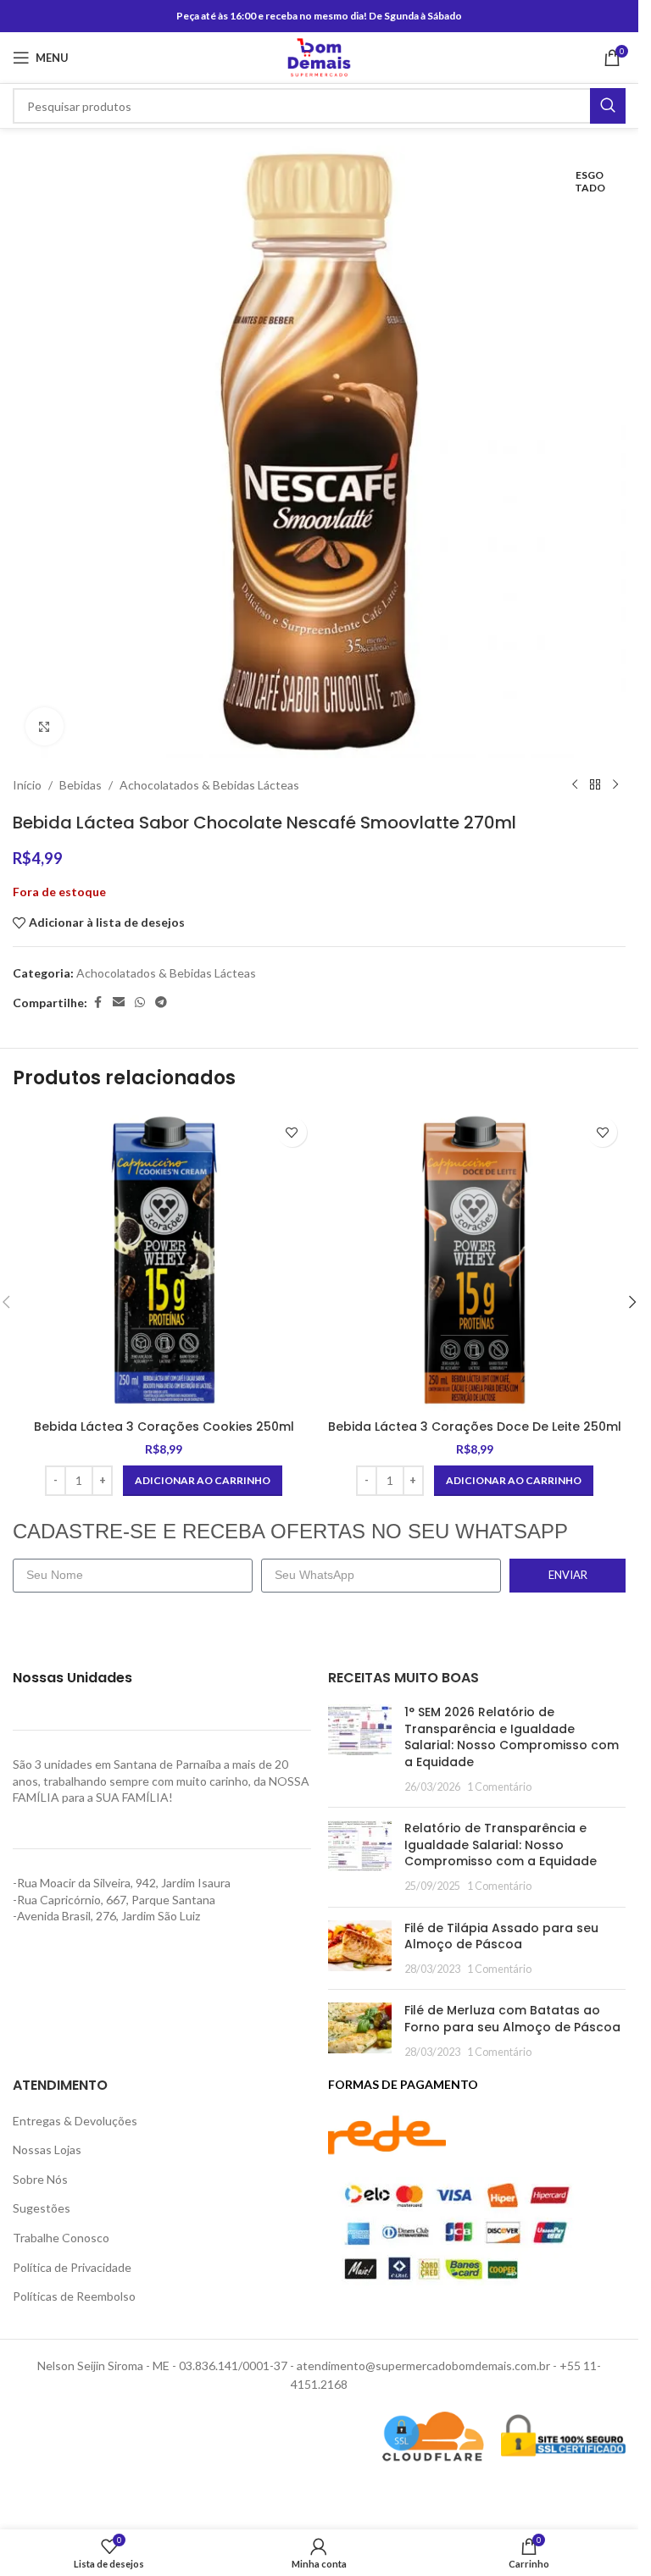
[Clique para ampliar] (45, 726)
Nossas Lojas (47, 2149)
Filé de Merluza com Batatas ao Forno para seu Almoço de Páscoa (512, 2019)
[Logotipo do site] (319, 56)
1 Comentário (499, 1787)
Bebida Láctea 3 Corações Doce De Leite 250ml (475, 1426)
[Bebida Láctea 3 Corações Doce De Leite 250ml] (475, 1260)
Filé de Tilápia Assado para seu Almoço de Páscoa (501, 1936)
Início (27, 785)
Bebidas (81, 785)
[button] (203, 1481)
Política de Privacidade (72, 2267)
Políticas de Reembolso (74, 2296)
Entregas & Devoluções (75, 2121)
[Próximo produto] (615, 785)
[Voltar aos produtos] (595, 785)
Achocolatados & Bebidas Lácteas (209, 785)
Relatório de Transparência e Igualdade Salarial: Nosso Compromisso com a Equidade (501, 1845)
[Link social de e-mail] (119, 1003)
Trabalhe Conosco (61, 2238)
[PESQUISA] (608, 106)
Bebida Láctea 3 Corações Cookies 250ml (164, 1426)
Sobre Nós (40, 2179)
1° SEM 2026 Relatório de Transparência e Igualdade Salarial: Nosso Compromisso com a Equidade (512, 1737)
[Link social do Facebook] (97, 1003)
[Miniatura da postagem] (360, 1749)
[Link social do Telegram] (161, 1003)
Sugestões (42, 2208)
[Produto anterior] (575, 785)
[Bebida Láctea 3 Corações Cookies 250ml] (164, 1260)
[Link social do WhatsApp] (140, 1003)
